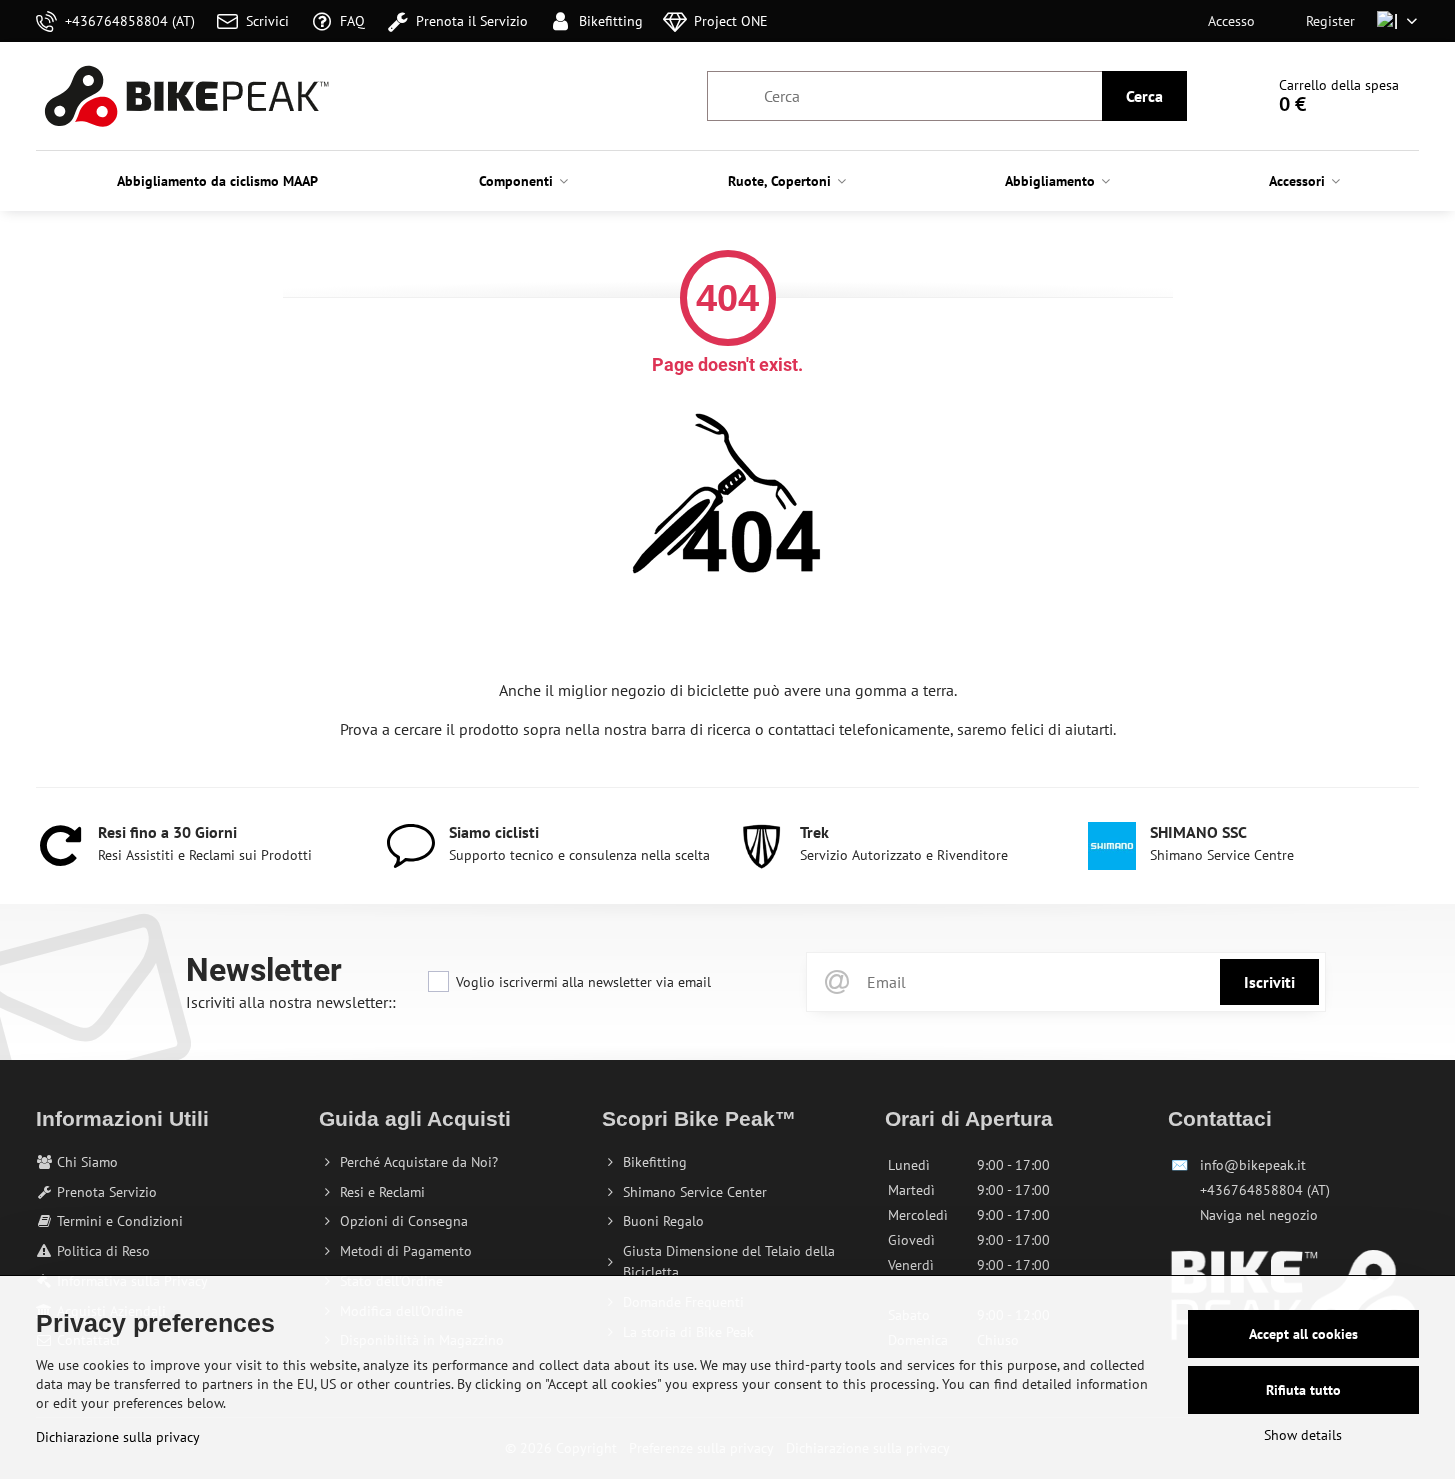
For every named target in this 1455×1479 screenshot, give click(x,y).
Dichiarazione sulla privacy (118, 1437)
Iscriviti (1269, 982)
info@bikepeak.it (1253, 1165)
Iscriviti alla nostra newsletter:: (291, 1002)
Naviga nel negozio (1259, 1215)
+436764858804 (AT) (1265, 1190)
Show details (1303, 1435)
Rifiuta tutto (1303, 1390)
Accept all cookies (1303, 1334)
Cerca (1144, 96)
